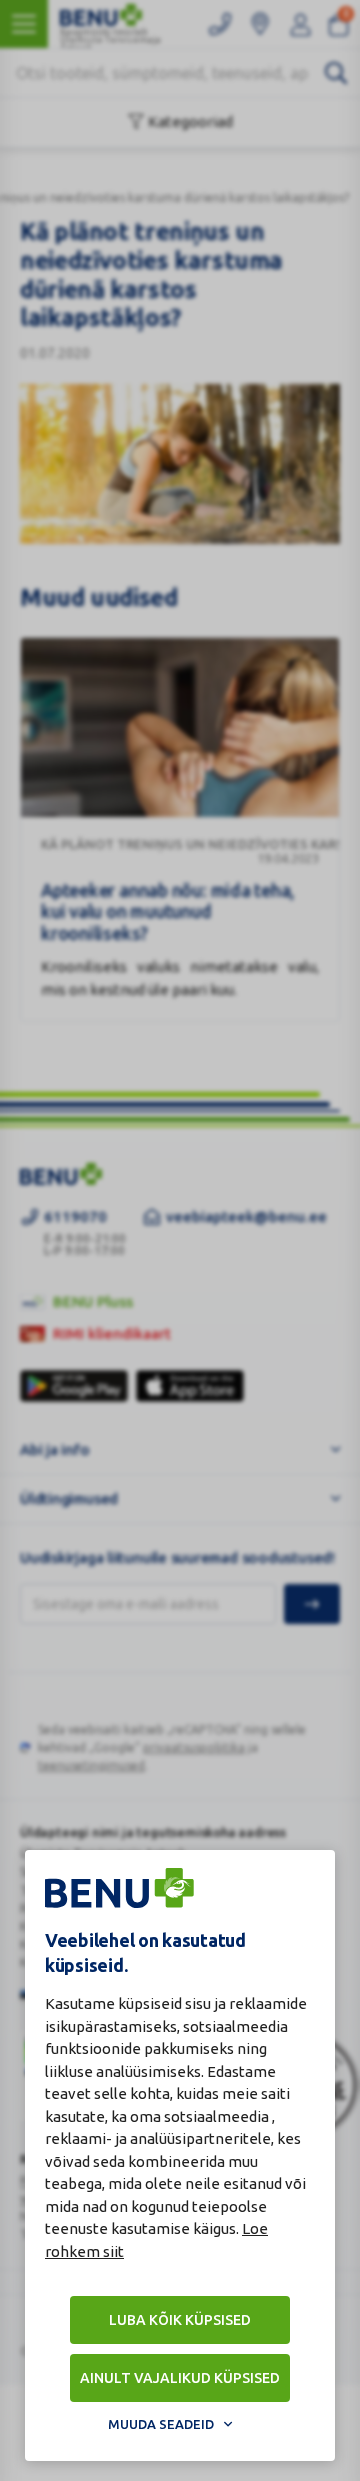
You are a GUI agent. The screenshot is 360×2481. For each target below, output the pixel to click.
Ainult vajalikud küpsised (180, 2378)
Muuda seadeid (161, 2424)
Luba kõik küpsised (180, 2320)
